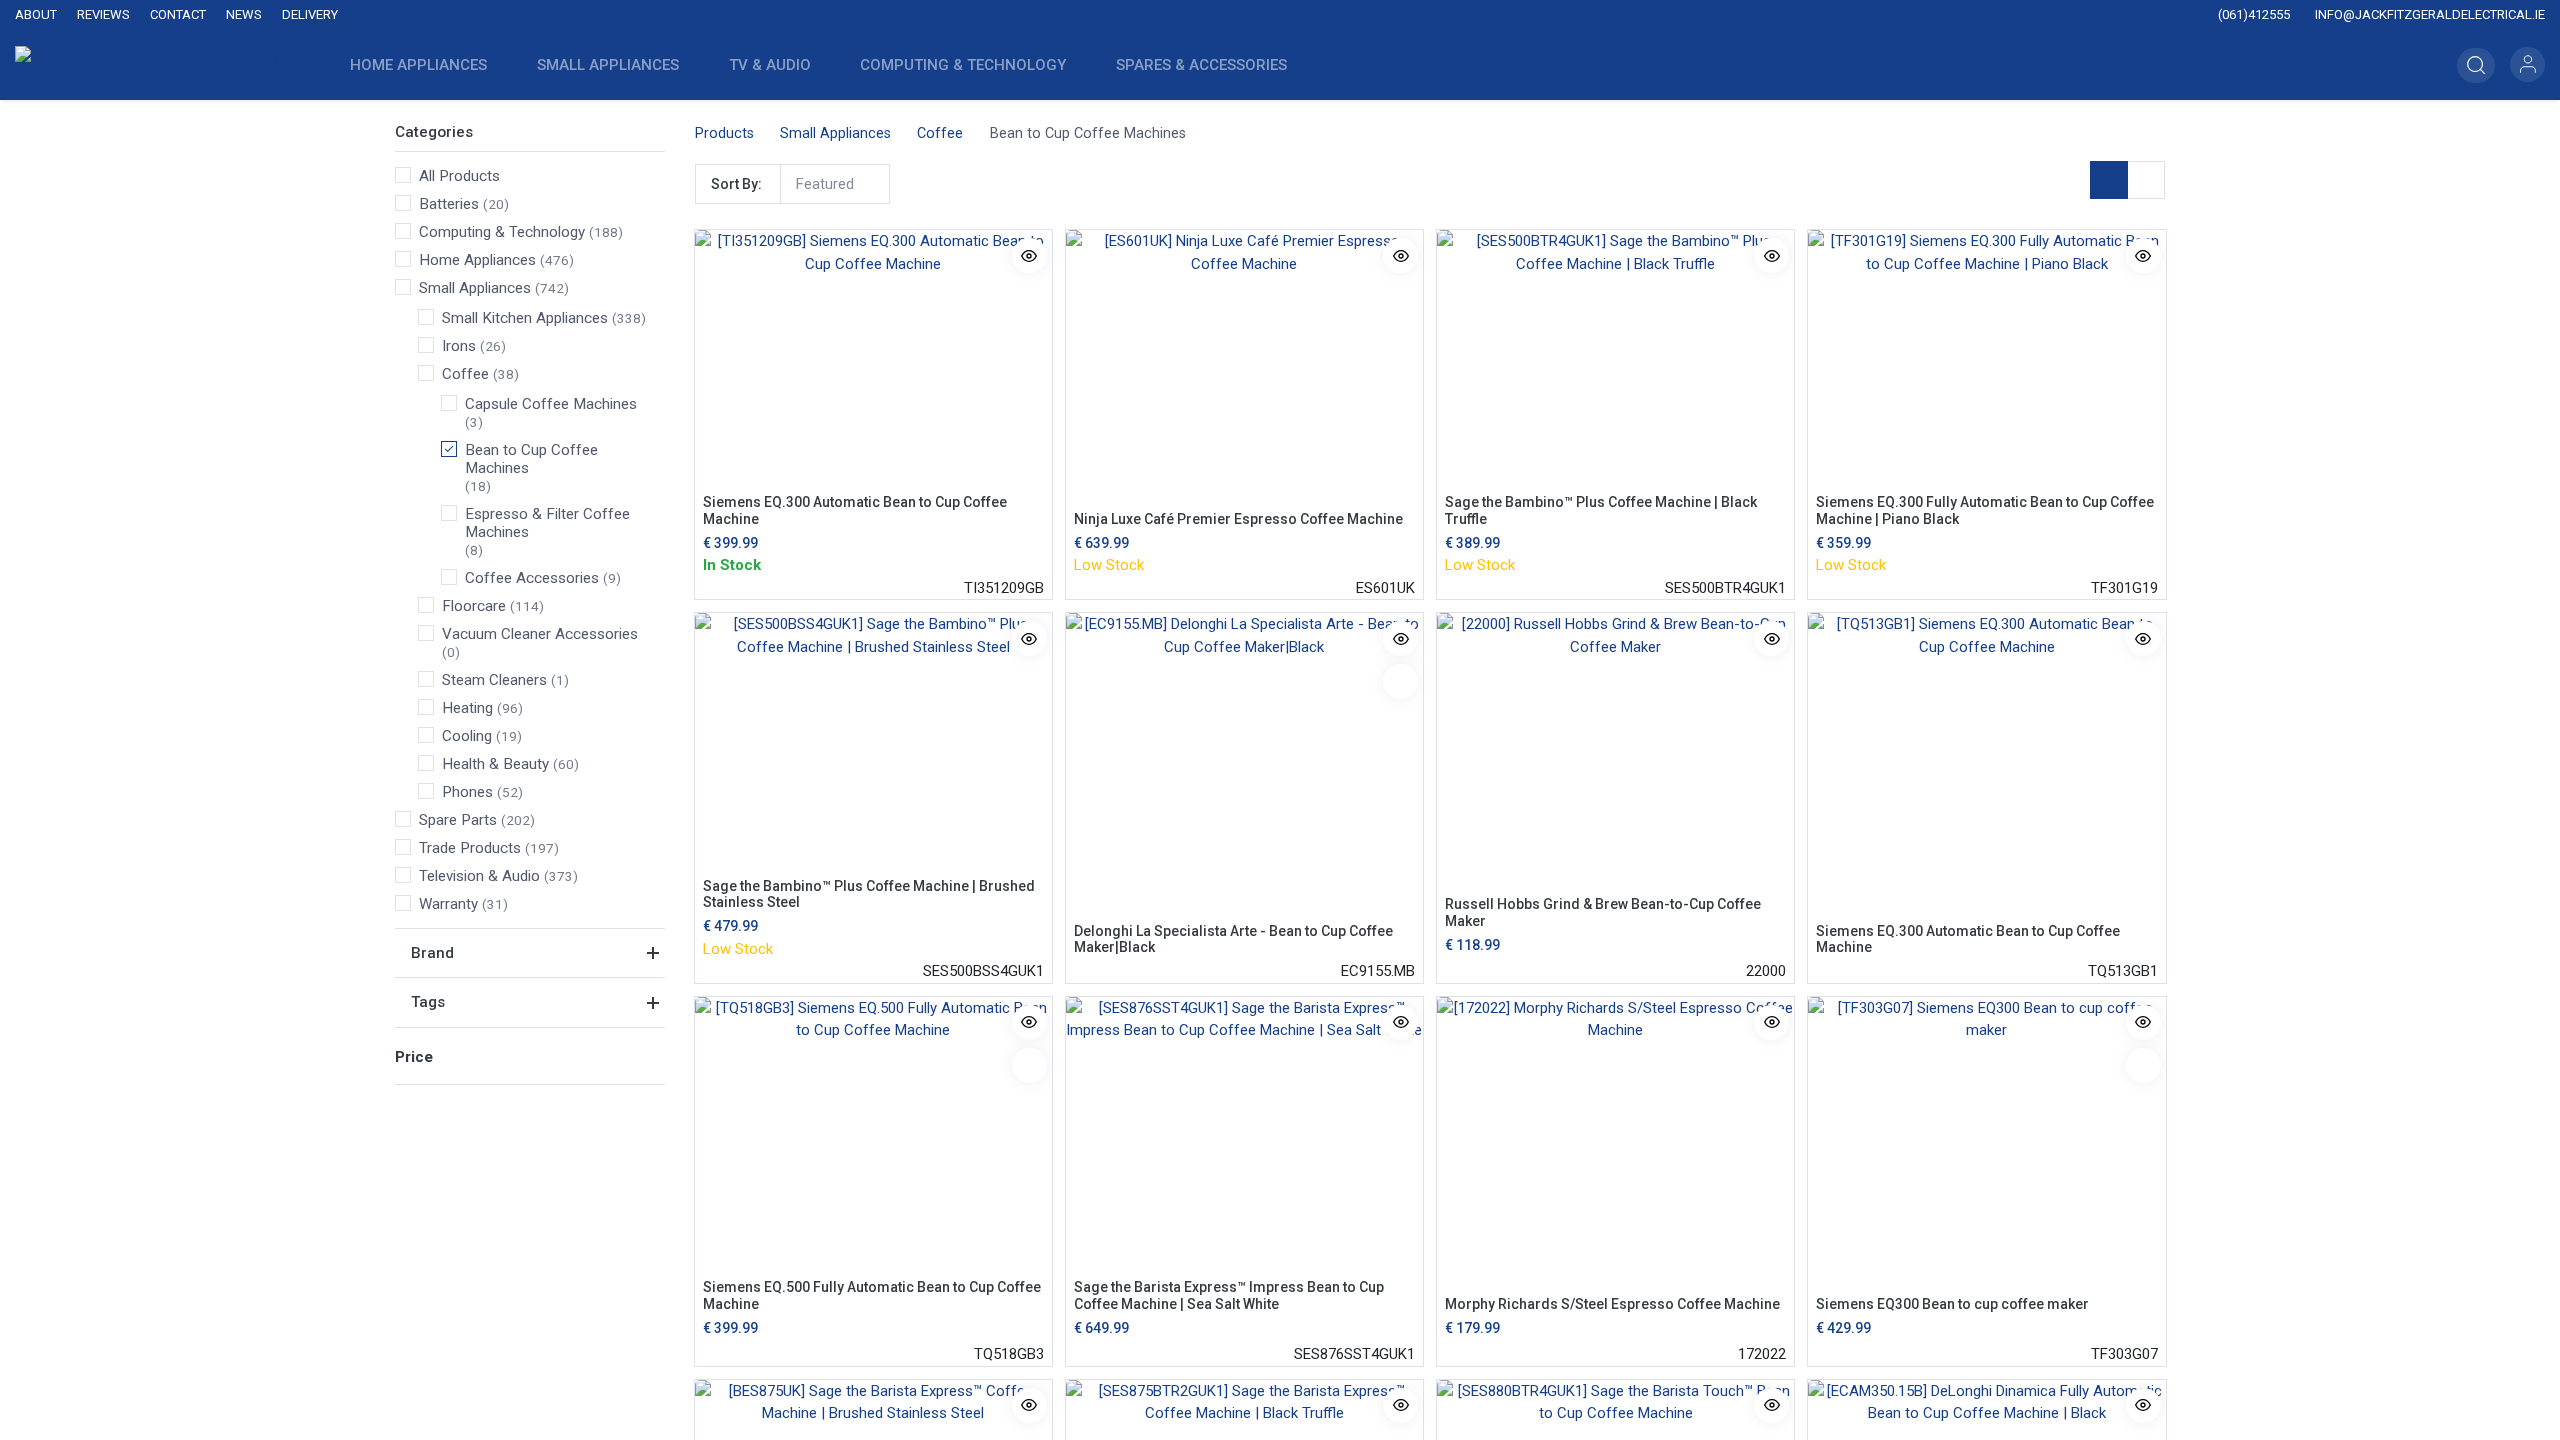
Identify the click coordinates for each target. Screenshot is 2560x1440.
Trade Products (470, 848)
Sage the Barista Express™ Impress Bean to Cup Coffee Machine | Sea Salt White (1229, 1295)
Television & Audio (479, 876)
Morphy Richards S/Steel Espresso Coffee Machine (1612, 1304)
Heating (467, 708)
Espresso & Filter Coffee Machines (547, 523)
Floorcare (474, 606)
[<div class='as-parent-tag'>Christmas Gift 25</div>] (1400, 681)
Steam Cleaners (494, 680)
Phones (467, 792)
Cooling (467, 736)
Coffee (465, 374)
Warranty (448, 904)
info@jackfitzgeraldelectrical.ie (2428, 14)
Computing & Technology (502, 232)
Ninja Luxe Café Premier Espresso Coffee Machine (1238, 519)
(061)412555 (2252, 14)
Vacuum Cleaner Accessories (540, 634)
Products (724, 133)
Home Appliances (477, 260)
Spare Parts (458, 820)
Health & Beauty (495, 764)
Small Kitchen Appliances (525, 318)
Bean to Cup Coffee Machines (531, 459)
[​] (1103, 15)
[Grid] (2109, 180)
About (36, 14)
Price (414, 1057)
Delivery (310, 14)
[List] (2146, 180)
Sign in (2527, 64)
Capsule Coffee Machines (551, 404)
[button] (2476, 65)
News (244, 14)
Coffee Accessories (532, 578)
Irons (459, 346)
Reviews (103, 14)
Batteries (449, 204)
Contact (178, 14)
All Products (459, 176)
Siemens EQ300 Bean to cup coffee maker (1952, 1304)
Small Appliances (475, 288)
